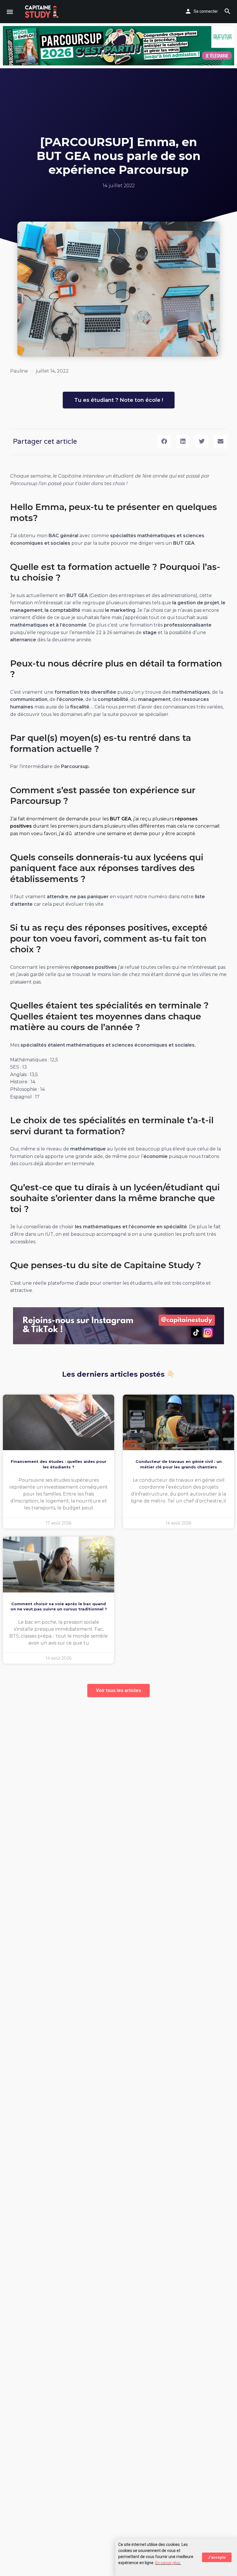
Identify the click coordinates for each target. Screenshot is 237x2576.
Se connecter (206, 11)
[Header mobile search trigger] (227, 11)
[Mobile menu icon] (10, 12)
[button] (164, 441)
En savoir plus (168, 2563)
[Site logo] (43, 12)
